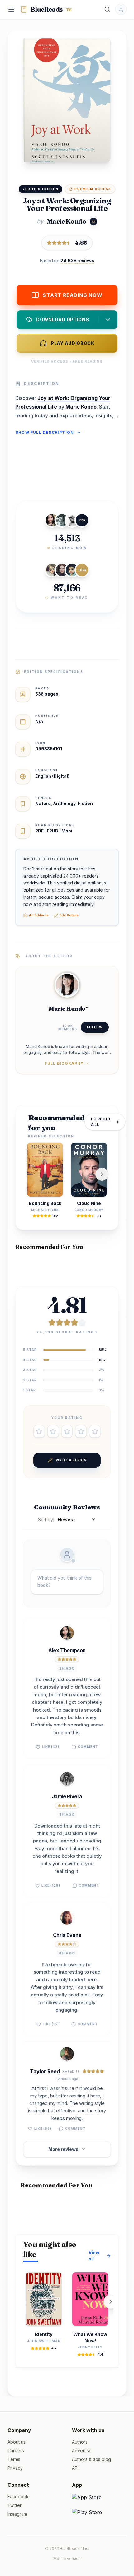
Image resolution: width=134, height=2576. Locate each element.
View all (94, 2256)
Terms (14, 2459)
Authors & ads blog (91, 2459)
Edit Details (69, 915)
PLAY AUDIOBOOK (73, 343)
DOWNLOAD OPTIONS (62, 320)
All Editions (39, 915)
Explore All (101, 1122)
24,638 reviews (77, 260)
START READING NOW (73, 295)
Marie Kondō (67, 221)
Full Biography (64, 1063)
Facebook (18, 2497)
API (75, 2468)
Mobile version (67, 2558)
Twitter (14, 2505)
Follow (95, 1027)
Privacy (15, 2468)
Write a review (71, 1460)
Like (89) (43, 2129)
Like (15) (51, 2024)
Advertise (82, 2451)
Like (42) (51, 1747)
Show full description (45, 432)
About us (17, 2442)
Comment (88, 1747)
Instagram (17, 2514)
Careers (16, 2451)
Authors (80, 2442)
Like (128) (51, 1885)
